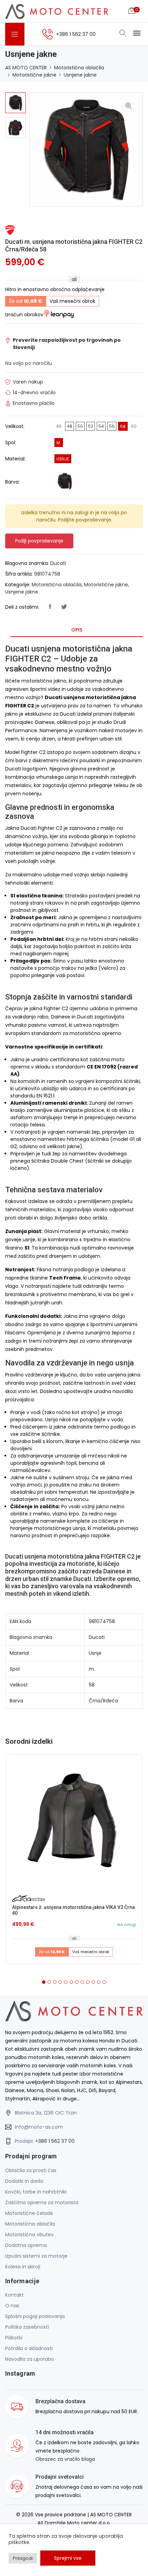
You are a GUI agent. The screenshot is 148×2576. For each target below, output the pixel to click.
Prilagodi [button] (23, 2558)
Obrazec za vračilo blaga (65, 2459)
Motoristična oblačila (79, 68)
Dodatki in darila (24, 2181)
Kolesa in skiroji (23, 2267)
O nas (12, 2306)
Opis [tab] (77, 630)
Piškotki (14, 2338)
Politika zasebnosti (27, 2327)
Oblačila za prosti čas (31, 2170)
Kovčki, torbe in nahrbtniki (36, 2192)
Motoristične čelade (29, 2213)
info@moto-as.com (39, 2127)
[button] (44, 1982)
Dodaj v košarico (77, 1825)
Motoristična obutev (29, 2235)
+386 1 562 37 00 (55, 2141)
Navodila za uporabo (30, 2359)
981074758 (47, 574)
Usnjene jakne (80, 75)
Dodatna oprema (26, 2245)
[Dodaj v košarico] (74, 1822)
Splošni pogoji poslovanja (35, 2316)
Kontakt (14, 2295)
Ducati (58, 563)
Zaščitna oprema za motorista (42, 2202)
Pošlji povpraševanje (39, 541)
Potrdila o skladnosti (29, 2348)
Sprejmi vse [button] (68, 2558)
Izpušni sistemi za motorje (36, 2256)
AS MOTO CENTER (26, 68)
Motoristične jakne (34, 75)
